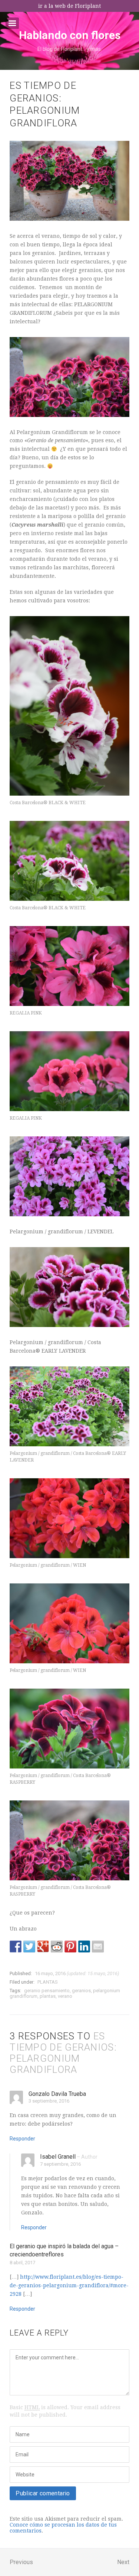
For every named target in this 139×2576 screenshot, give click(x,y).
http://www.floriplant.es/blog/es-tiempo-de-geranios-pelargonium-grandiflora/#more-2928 (69, 2285)
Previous (21, 2562)
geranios (81, 1991)
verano (65, 1996)
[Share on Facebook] (16, 1946)
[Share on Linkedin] (84, 1946)
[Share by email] (98, 1946)
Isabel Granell (58, 2157)
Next (123, 2562)
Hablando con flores (70, 35)
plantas (48, 1996)
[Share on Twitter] (29, 1946)
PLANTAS (48, 1982)
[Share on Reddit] (57, 1946)
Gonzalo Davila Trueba (57, 2094)
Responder (22, 2139)
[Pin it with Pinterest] (70, 1946)
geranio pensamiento (47, 1991)
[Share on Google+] (43, 1946)
